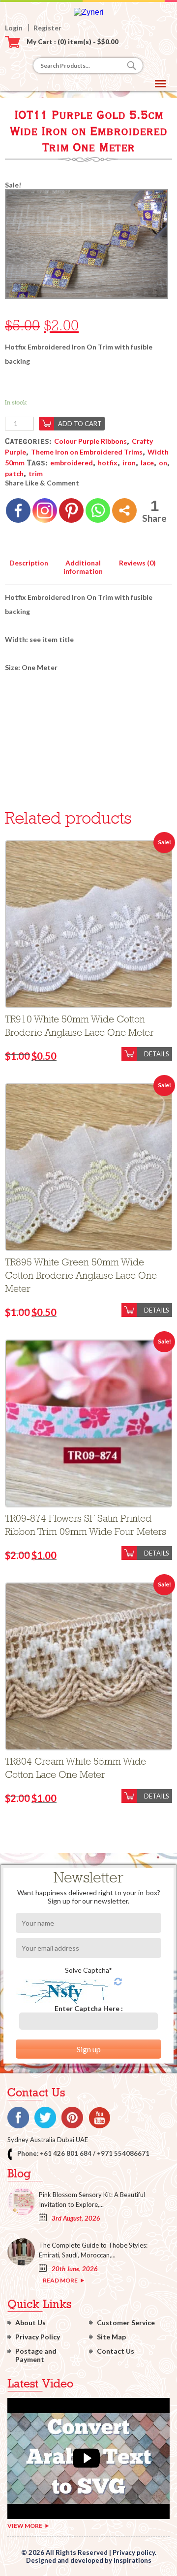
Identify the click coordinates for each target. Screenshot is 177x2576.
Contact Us (116, 2351)
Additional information (83, 567)
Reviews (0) (137, 563)
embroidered (72, 463)
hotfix (108, 463)
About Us (30, 2322)
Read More (60, 2280)
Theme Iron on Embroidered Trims (87, 452)
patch (14, 473)
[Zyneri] (89, 12)
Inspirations (133, 2560)
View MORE (25, 2526)
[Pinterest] (71, 510)
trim (36, 473)
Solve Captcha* (88, 1970)
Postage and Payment (36, 2355)
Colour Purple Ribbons (90, 441)
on (163, 463)
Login (14, 28)
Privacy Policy (38, 2337)
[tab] (29, 561)
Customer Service (126, 2322)
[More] (124, 510)
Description (29, 563)
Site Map (111, 2337)
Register (47, 28)
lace (147, 463)
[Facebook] (18, 510)
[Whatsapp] (98, 510)
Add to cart (80, 424)
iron (129, 463)
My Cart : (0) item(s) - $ (73, 42)
